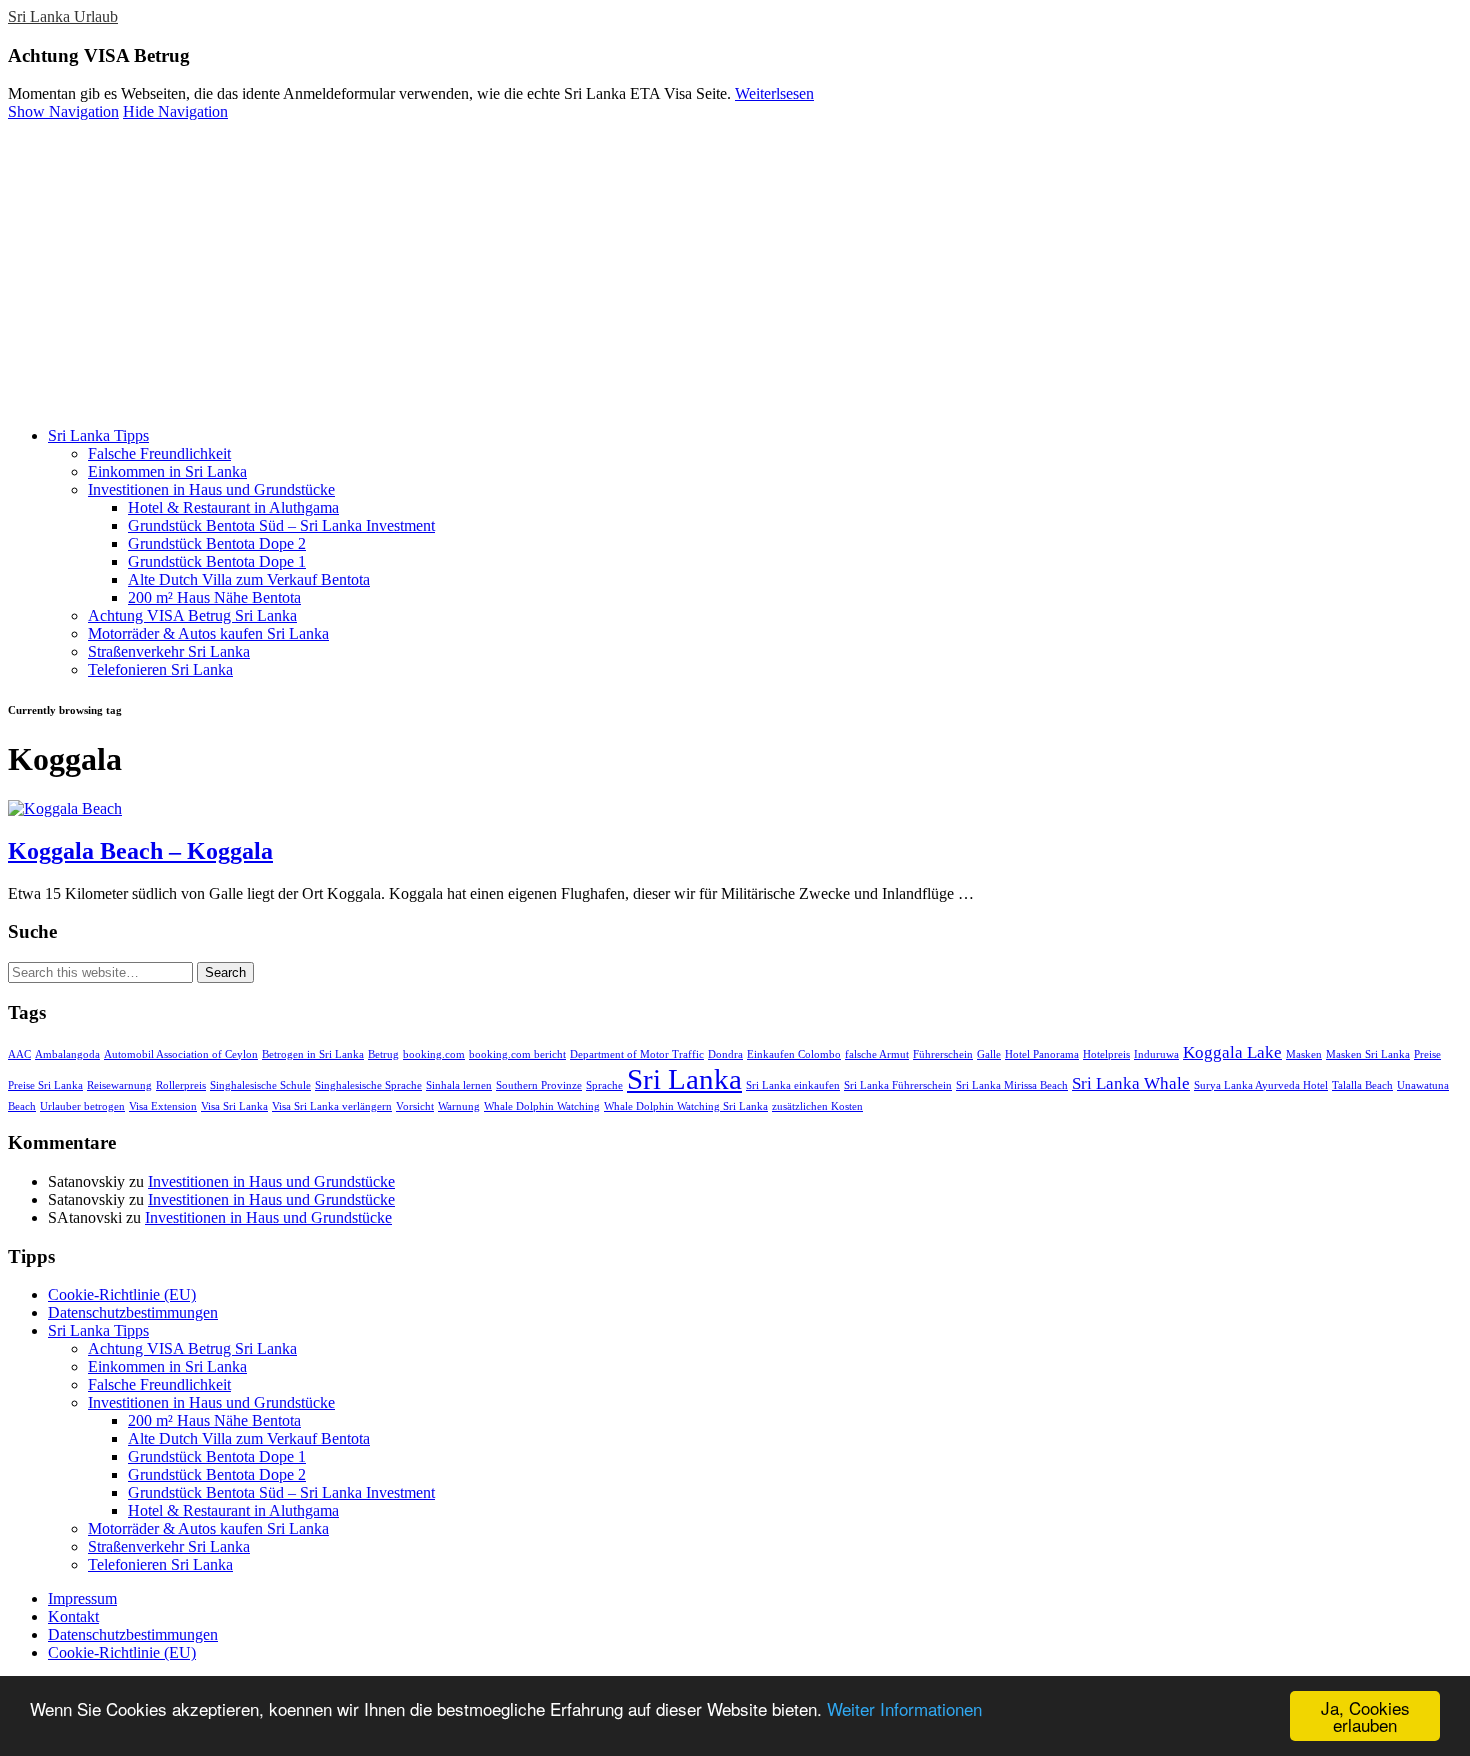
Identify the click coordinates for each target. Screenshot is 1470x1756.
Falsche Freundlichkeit (159, 453)
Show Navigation (63, 111)
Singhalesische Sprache (368, 1085)
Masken (1304, 1054)
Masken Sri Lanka (1368, 1054)
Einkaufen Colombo (794, 1054)
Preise (1427, 1054)
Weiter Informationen (904, 1708)
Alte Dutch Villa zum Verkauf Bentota (249, 579)
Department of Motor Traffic (637, 1054)
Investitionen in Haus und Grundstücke (211, 489)
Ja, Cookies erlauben (1365, 1716)
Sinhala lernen (459, 1085)
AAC (19, 1054)
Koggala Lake (1232, 1052)
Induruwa (1156, 1054)
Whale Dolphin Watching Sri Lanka (686, 1106)
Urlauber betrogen (82, 1106)
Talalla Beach (1362, 1085)
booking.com (434, 1054)
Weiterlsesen (774, 93)
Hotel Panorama (1042, 1054)
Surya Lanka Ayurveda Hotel (1261, 1085)
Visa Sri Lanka (234, 1106)
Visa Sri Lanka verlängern (332, 1106)
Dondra (725, 1054)
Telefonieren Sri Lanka (160, 669)
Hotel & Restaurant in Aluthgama (233, 507)
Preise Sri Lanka (45, 1085)
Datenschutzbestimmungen (133, 1312)
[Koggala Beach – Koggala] (65, 808)
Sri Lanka (684, 1079)
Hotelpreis (1106, 1054)
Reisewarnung (119, 1085)
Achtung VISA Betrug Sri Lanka (192, 615)
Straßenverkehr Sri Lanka (169, 651)
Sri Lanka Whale (1131, 1083)
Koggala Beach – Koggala (140, 851)
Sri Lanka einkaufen (793, 1085)
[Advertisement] (735, 271)
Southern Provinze (539, 1085)
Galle (989, 1054)
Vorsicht (415, 1106)
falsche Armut (877, 1054)
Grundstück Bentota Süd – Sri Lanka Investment (281, 525)
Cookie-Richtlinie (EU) (122, 1294)
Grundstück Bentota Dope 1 (217, 561)
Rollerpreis (181, 1085)
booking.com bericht (517, 1054)
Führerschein (943, 1054)
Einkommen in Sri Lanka (167, 471)
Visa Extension (163, 1106)
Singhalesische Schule (260, 1085)
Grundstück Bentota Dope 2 (217, 543)
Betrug (383, 1054)
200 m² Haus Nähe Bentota (214, 597)
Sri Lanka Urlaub (63, 16)
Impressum (82, 1598)
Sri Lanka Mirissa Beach (1012, 1085)
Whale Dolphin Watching (542, 1106)
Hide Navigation (175, 111)
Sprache (604, 1085)
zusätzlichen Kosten (817, 1106)
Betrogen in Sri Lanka (313, 1054)
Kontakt (73, 1616)
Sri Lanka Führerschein (898, 1085)
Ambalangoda (67, 1054)
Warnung (459, 1106)
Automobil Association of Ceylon (181, 1054)
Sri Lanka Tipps (98, 435)
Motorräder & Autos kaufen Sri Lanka (208, 633)
